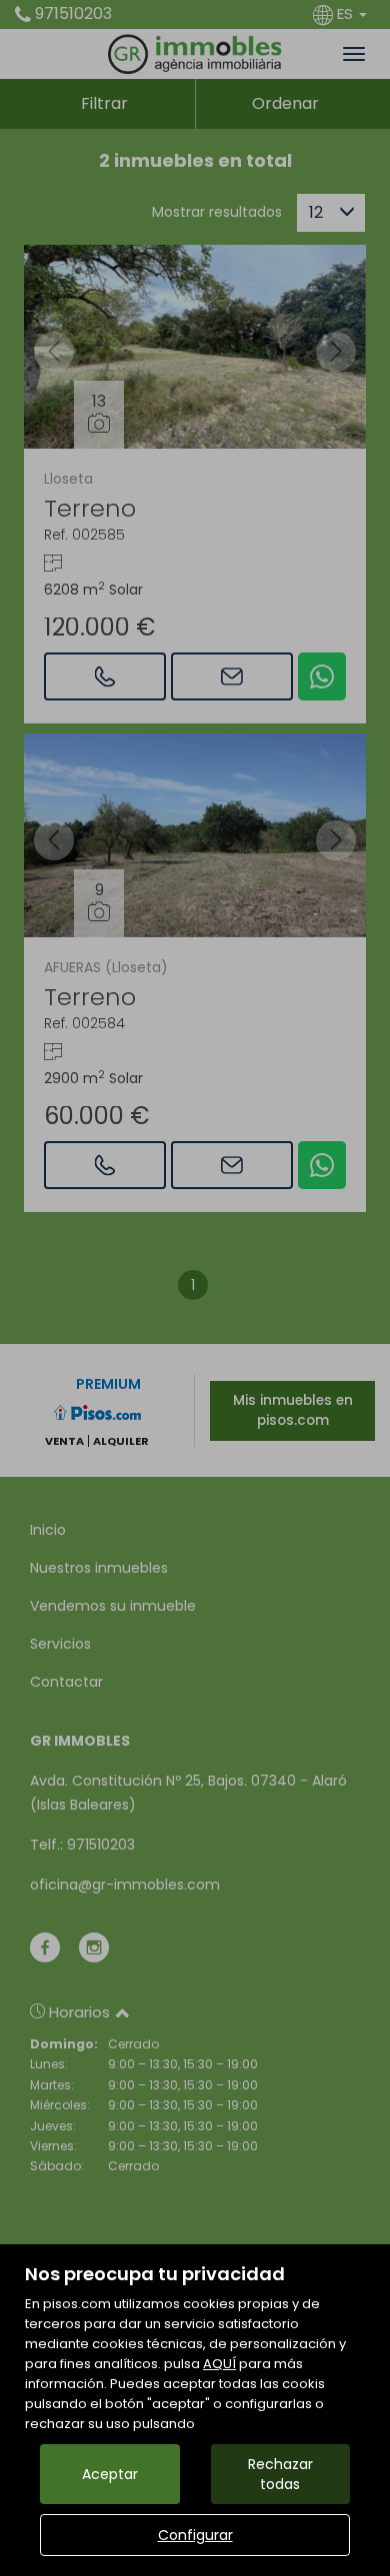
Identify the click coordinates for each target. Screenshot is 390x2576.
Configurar (195, 2535)
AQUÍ (219, 2364)
